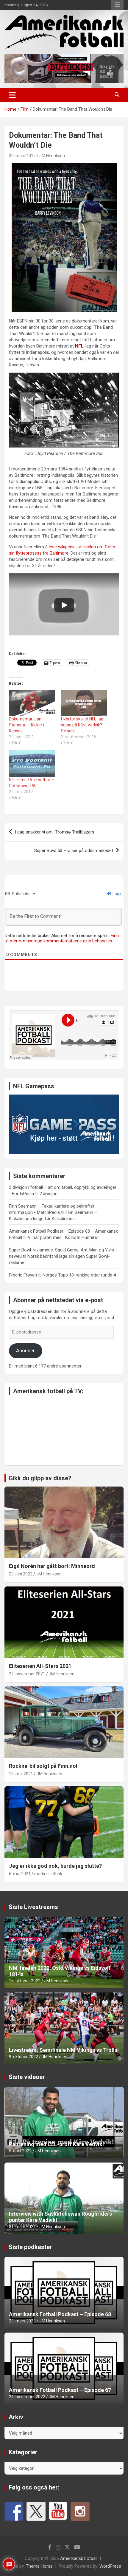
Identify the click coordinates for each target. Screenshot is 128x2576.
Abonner (25, 1350)
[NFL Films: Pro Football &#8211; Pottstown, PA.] (32, 764)
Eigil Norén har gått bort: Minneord (52, 1566)
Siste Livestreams (33, 1907)
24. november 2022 (27, 2397)
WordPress (110, 2566)
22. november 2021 (27, 1674)
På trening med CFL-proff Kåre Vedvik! (56, 2144)
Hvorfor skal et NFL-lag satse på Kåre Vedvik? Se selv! (82, 725)
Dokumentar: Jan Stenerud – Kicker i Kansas (26, 725)
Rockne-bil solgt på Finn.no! (43, 1766)
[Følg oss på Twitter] (36, 2511)
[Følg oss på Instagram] (80, 2511)
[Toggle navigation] (12, 95)
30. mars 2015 (22, 156)
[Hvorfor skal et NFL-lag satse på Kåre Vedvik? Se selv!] (84, 703)
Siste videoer (27, 2077)
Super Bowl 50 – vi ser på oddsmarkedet (74, 851)
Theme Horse (39, 2566)
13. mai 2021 (21, 1774)
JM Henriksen (52, 156)
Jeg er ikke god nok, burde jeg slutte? (55, 1866)
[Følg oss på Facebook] (14, 2511)
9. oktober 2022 (24, 2057)
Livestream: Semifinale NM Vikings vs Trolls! (64, 2050)
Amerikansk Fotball (79, 2558)
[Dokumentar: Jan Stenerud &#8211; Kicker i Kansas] (32, 703)
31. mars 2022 (22, 2227)
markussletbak (48, 1874)
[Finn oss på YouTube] (58, 2511)
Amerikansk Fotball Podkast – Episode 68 (60, 2314)
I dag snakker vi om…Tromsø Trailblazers (55, 832)
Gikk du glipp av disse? (40, 1478)
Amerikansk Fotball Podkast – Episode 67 (60, 2390)
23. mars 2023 (22, 2321)
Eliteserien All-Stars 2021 (40, 1666)
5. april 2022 (20, 2151)
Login (117, 894)
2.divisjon (49, 1194)
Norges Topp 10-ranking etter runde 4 (79, 1275)
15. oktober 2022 (25, 1981)
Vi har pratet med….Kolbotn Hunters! (63, 1237)
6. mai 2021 (20, 1874)
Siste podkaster (30, 2247)
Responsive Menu (117, 5)
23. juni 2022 (21, 1574)
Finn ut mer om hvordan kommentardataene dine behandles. (62, 938)
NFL (79, 346)
